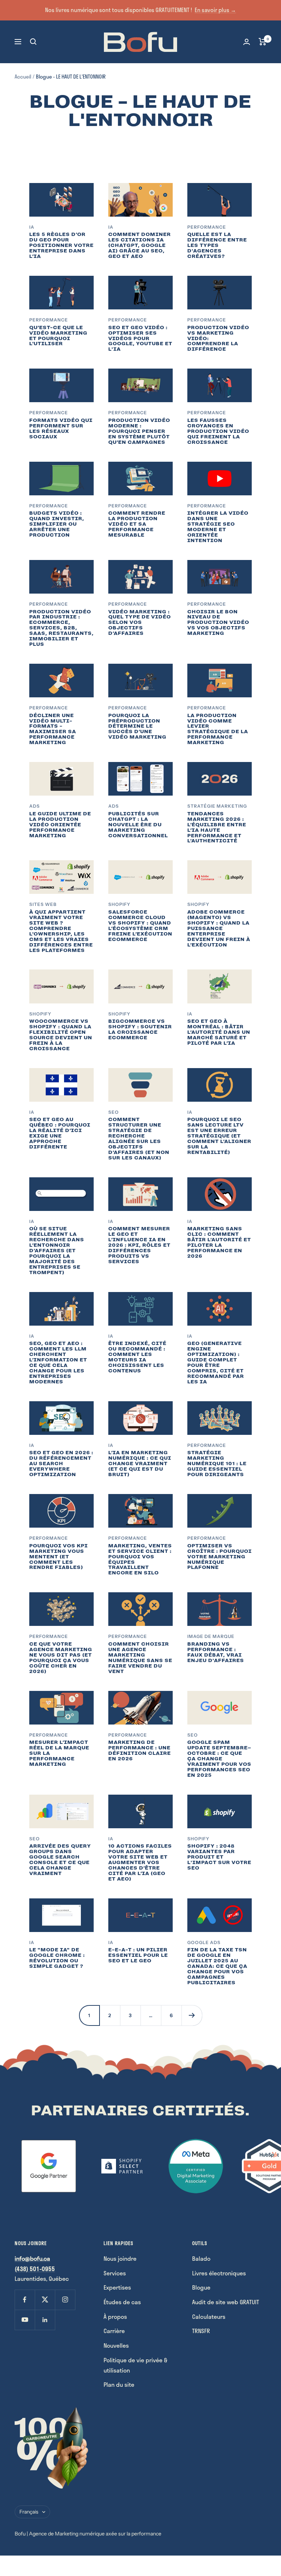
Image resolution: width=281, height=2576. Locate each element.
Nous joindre (120, 2258)
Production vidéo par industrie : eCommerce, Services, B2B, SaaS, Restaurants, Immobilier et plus (61, 628)
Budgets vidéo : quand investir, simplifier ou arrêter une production (57, 524)
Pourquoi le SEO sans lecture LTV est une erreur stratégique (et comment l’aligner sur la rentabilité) (219, 1136)
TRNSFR (201, 2331)
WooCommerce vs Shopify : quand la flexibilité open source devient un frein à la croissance (61, 1035)
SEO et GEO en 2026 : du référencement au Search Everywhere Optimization (61, 1464)
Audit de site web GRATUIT (226, 2302)
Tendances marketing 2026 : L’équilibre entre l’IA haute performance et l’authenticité (217, 827)
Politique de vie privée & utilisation (135, 2365)
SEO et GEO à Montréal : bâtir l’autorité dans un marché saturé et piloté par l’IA (219, 1032)
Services (115, 2273)
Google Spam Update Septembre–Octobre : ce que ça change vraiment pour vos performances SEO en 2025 (219, 1759)
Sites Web (43, 904)
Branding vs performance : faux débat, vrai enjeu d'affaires (216, 1652)
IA (32, 227)
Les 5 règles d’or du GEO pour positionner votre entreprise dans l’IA (61, 245)
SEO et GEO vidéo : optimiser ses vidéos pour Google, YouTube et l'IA (140, 338)
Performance (207, 227)
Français (29, 2512)
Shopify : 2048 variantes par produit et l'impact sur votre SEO (219, 1857)
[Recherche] (33, 42)
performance (49, 1735)
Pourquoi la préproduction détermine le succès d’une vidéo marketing (137, 726)
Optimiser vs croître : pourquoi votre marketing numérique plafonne (220, 1557)
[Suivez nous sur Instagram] (65, 2300)
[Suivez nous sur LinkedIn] (45, 2320)
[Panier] (263, 42)
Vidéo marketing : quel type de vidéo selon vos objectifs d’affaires (140, 623)
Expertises (117, 2287)
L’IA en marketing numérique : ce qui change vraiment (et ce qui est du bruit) (140, 1464)
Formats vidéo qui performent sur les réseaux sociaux (61, 428)
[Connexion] (247, 42)
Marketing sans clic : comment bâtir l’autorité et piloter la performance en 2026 (219, 1242)
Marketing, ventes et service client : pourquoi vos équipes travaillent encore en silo (140, 1559)
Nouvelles (116, 2345)
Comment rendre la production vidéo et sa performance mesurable (137, 524)
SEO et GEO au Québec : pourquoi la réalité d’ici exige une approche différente (60, 1133)
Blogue (201, 2287)
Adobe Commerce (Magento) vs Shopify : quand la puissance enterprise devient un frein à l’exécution (219, 928)
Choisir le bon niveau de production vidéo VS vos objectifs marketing (218, 623)
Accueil (23, 77)
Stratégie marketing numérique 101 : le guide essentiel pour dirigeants (217, 1464)
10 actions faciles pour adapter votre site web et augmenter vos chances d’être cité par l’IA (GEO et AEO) (140, 1862)
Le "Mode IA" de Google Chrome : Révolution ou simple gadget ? (57, 1958)
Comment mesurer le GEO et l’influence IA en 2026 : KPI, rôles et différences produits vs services (139, 1245)
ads (35, 806)
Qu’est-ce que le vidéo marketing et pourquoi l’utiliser (58, 336)
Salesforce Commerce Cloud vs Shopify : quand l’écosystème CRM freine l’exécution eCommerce (140, 926)
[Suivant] (192, 2015)
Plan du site (119, 2384)
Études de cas (122, 2302)
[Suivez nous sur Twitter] (45, 2300)
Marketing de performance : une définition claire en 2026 (140, 1750)
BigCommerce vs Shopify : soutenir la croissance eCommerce (140, 1029)
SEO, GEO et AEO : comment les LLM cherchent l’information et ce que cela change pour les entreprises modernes (58, 1362)
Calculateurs (209, 2316)
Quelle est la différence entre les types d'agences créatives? (217, 245)
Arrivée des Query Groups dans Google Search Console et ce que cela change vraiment (60, 1860)
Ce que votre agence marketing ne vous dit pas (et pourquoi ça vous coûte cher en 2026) (61, 1658)
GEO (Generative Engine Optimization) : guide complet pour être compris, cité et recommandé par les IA (216, 1362)
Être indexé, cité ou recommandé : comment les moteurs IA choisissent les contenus (137, 1357)
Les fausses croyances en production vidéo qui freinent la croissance (218, 431)
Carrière (114, 2331)
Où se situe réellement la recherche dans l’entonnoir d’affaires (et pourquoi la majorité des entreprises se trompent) (57, 1250)
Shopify (119, 904)
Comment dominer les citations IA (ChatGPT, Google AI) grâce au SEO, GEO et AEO (140, 245)
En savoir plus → (215, 10)
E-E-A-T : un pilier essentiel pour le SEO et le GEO (138, 1955)
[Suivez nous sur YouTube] (25, 2320)
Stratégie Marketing (217, 806)
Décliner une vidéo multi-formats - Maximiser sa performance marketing (53, 729)
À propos (115, 2316)
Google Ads (204, 1942)
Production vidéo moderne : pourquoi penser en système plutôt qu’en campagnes (139, 431)
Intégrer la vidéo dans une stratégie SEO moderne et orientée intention (218, 527)
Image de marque (211, 1636)
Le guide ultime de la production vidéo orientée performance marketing (60, 825)
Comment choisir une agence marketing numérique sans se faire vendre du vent (140, 1658)
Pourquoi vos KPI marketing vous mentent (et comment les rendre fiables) (59, 1557)
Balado (201, 2258)
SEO (114, 1112)
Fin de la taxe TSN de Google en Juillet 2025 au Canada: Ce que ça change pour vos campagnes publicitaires (217, 1966)
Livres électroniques (219, 2273)
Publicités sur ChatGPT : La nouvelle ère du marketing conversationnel (138, 825)
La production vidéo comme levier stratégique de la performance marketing (218, 729)
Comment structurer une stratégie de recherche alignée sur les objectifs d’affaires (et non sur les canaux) (139, 1138)
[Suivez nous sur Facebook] (25, 2300)
